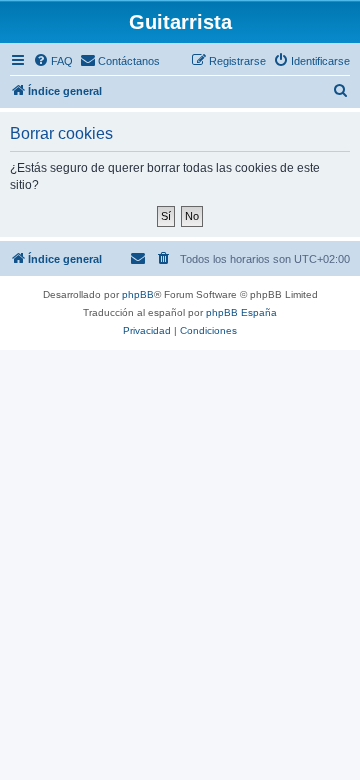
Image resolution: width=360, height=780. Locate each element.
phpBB (138, 294)
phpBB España (241, 312)
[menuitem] (53, 61)
